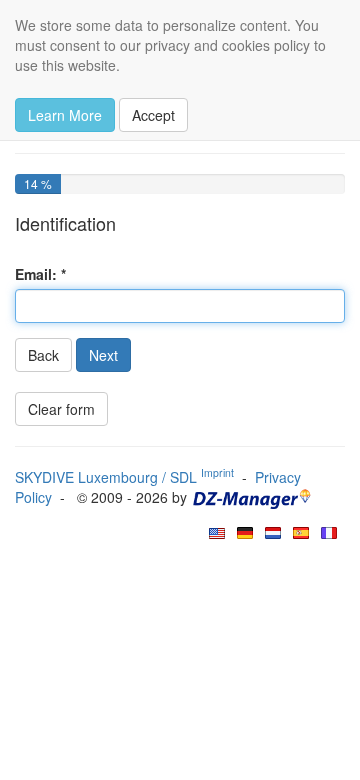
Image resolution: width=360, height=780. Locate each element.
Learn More (65, 115)
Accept (153, 115)
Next (103, 355)
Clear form (61, 409)
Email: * (40, 274)
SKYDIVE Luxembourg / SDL (124, 477)
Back (43, 355)
